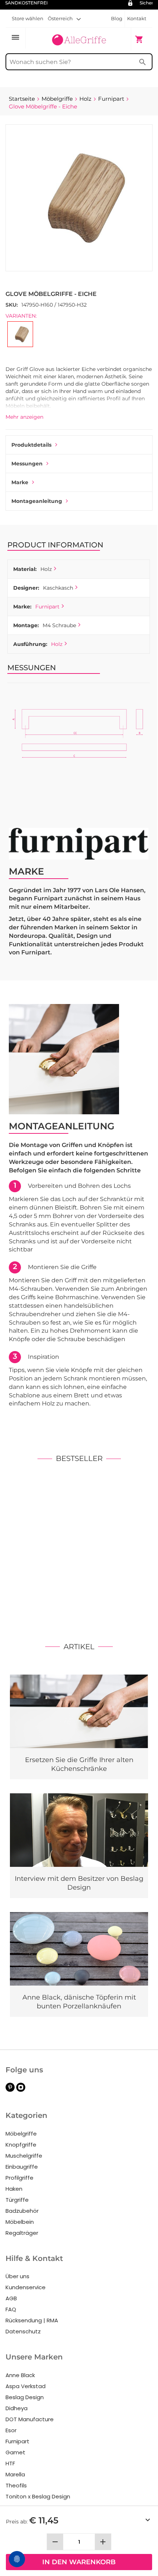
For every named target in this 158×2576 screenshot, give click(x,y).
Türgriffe (17, 2200)
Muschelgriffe (24, 2156)
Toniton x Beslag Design (38, 2496)
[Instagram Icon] (21, 2090)
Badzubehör (22, 2211)
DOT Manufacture (30, 2419)
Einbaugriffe (22, 2167)
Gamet (15, 2452)
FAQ (11, 2309)
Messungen (27, 464)
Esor (11, 2430)
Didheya (17, 2408)
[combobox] (79, 62)
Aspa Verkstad (26, 2386)
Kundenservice (26, 2287)
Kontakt (137, 18)
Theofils (16, 2485)
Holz (57, 644)
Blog (117, 18)
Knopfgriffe (21, 2145)
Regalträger (22, 2233)
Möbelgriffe (21, 2134)
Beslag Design (25, 2397)
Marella (15, 2474)
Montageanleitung (37, 501)
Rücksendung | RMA (32, 2320)
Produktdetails (31, 445)
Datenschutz (23, 2331)
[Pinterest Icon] (10, 2090)
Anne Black (20, 2375)
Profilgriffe (19, 2178)
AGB (11, 2298)
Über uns (17, 2276)
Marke (20, 482)
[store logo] (79, 39)
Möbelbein (20, 2222)
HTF (10, 2463)
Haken (14, 2189)
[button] (64, 18)
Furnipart (47, 607)
